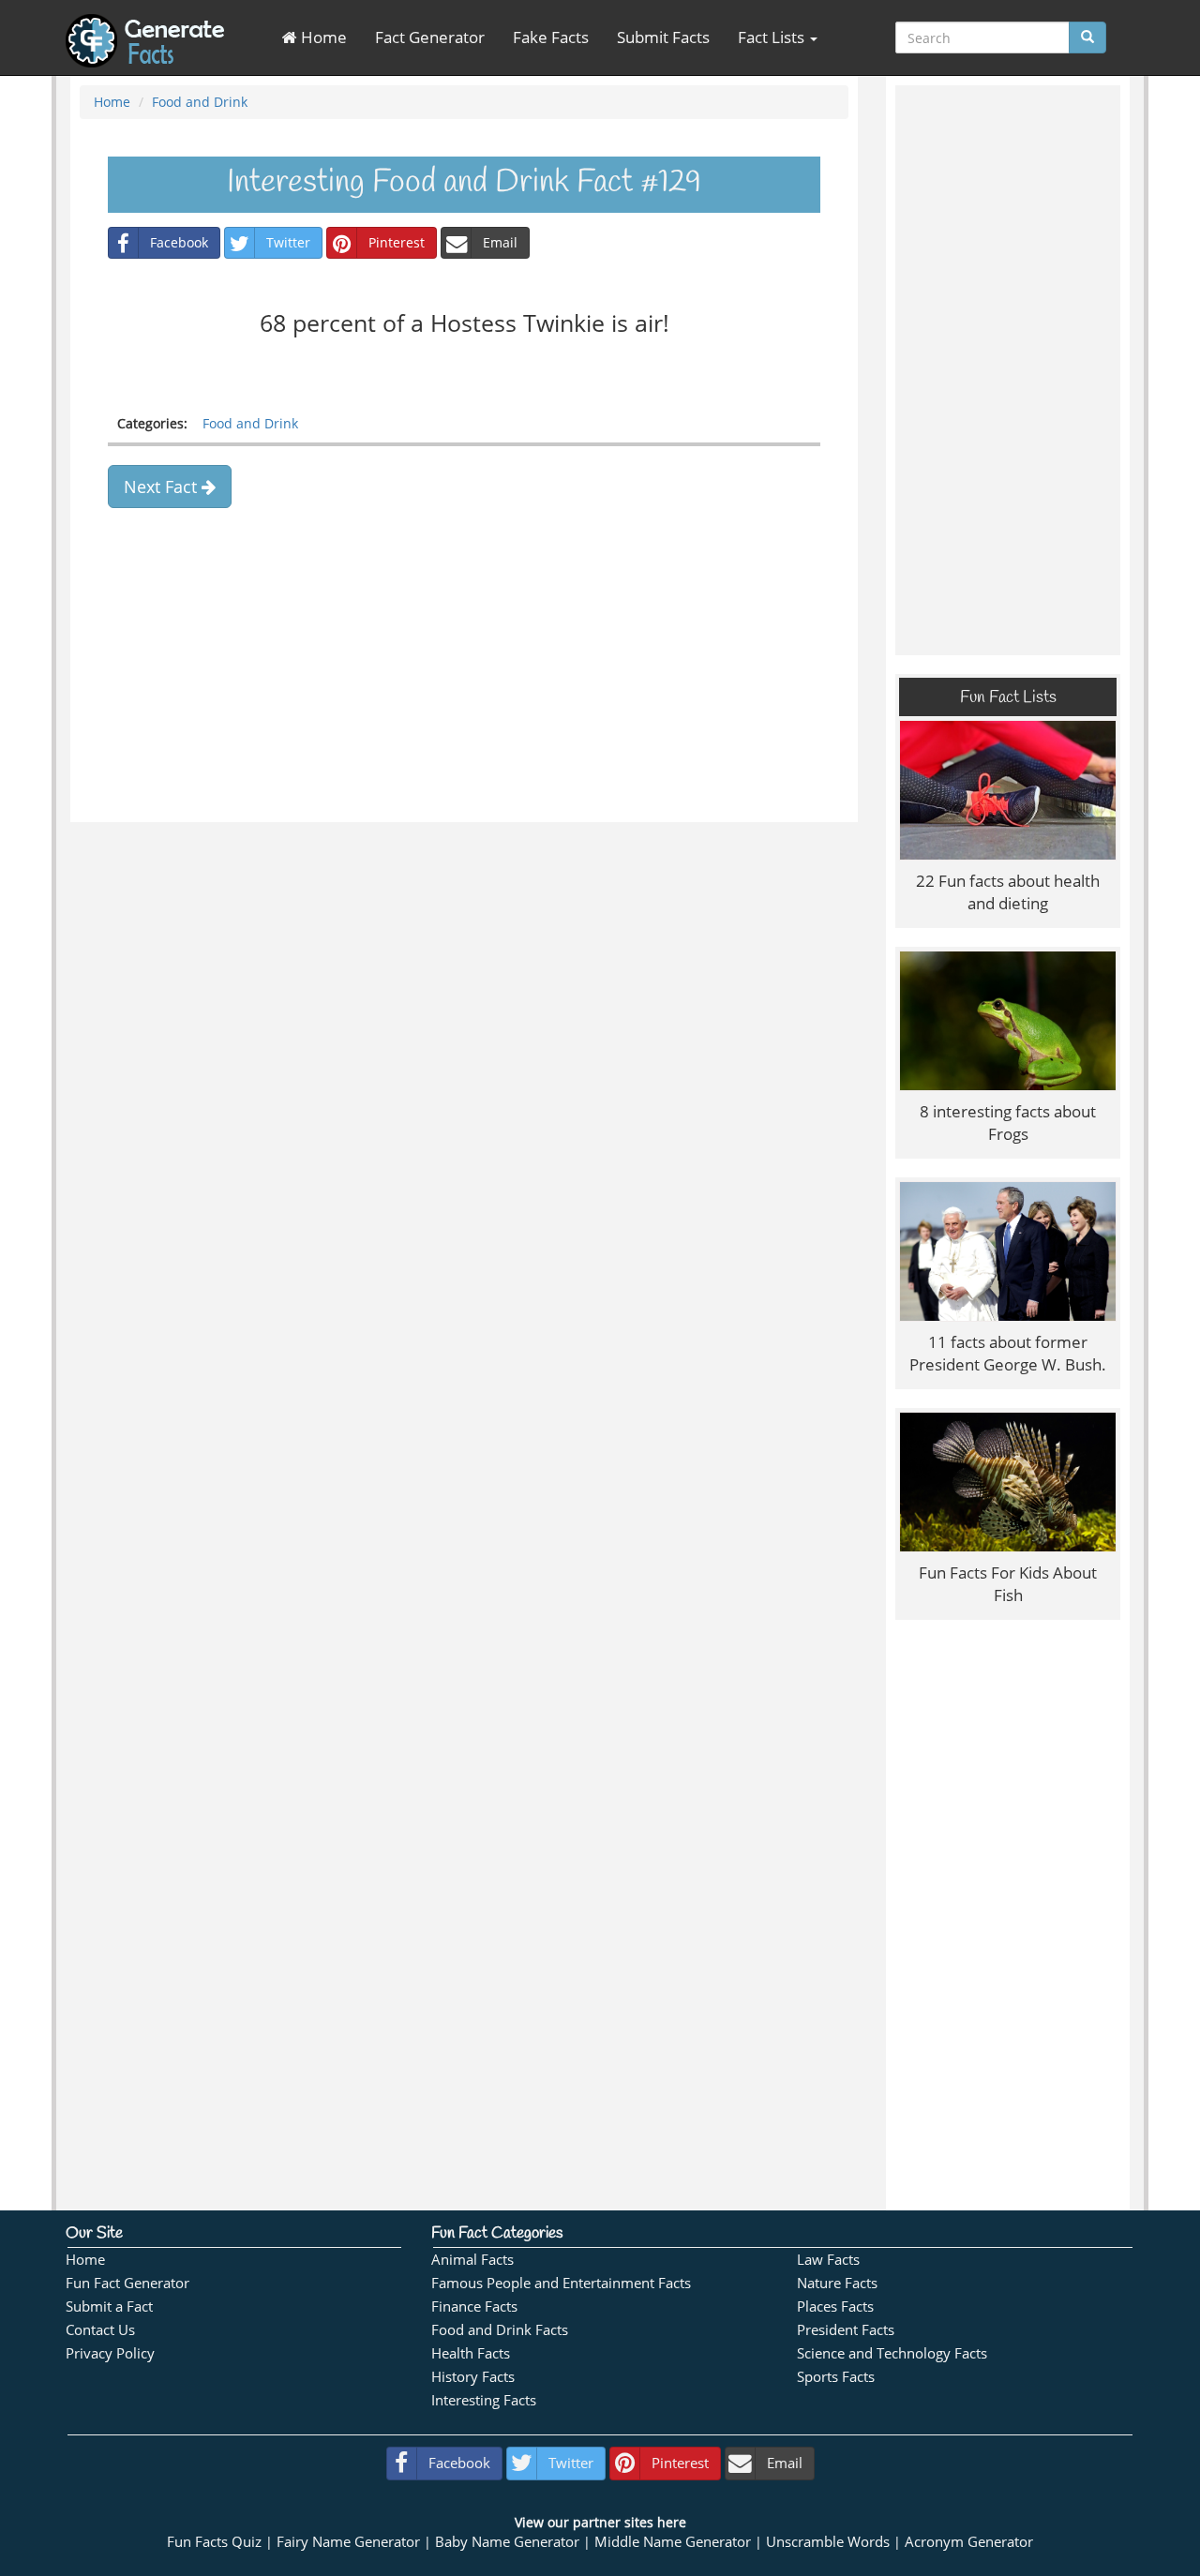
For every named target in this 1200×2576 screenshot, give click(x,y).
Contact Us (100, 2330)
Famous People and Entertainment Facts (561, 2283)
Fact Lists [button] (773, 37)
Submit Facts (663, 37)
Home (322, 37)
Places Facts (835, 2306)
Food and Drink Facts (500, 2330)
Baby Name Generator (507, 2542)
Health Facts (471, 2353)
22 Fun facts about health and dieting (1008, 892)
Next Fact (163, 487)
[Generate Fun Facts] (145, 23)
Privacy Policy (110, 2353)
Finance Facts (474, 2306)
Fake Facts (551, 37)
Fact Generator (430, 37)
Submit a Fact (109, 2306)
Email (500, 242)
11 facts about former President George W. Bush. (1008, 1353)
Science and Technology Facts (892, 2353)
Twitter (288, 242)
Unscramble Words (828, 2542)
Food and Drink (200, 102)
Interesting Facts (484, 2400)
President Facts (846, 2330)
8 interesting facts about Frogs (1008, 1123)
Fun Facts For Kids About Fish (1008, 1584)
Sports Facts (836, 2377)
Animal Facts (472, 2260)
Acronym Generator (969, 2542)
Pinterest (397, 242)
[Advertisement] (464, 681)
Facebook (179, 242)
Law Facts (828, 2260)
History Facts (473, 2377)
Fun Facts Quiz (214, 2542)
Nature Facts (837, 2283)
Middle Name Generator (673, 2542)
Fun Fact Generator (127, 2283)
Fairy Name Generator (348, 2542)
